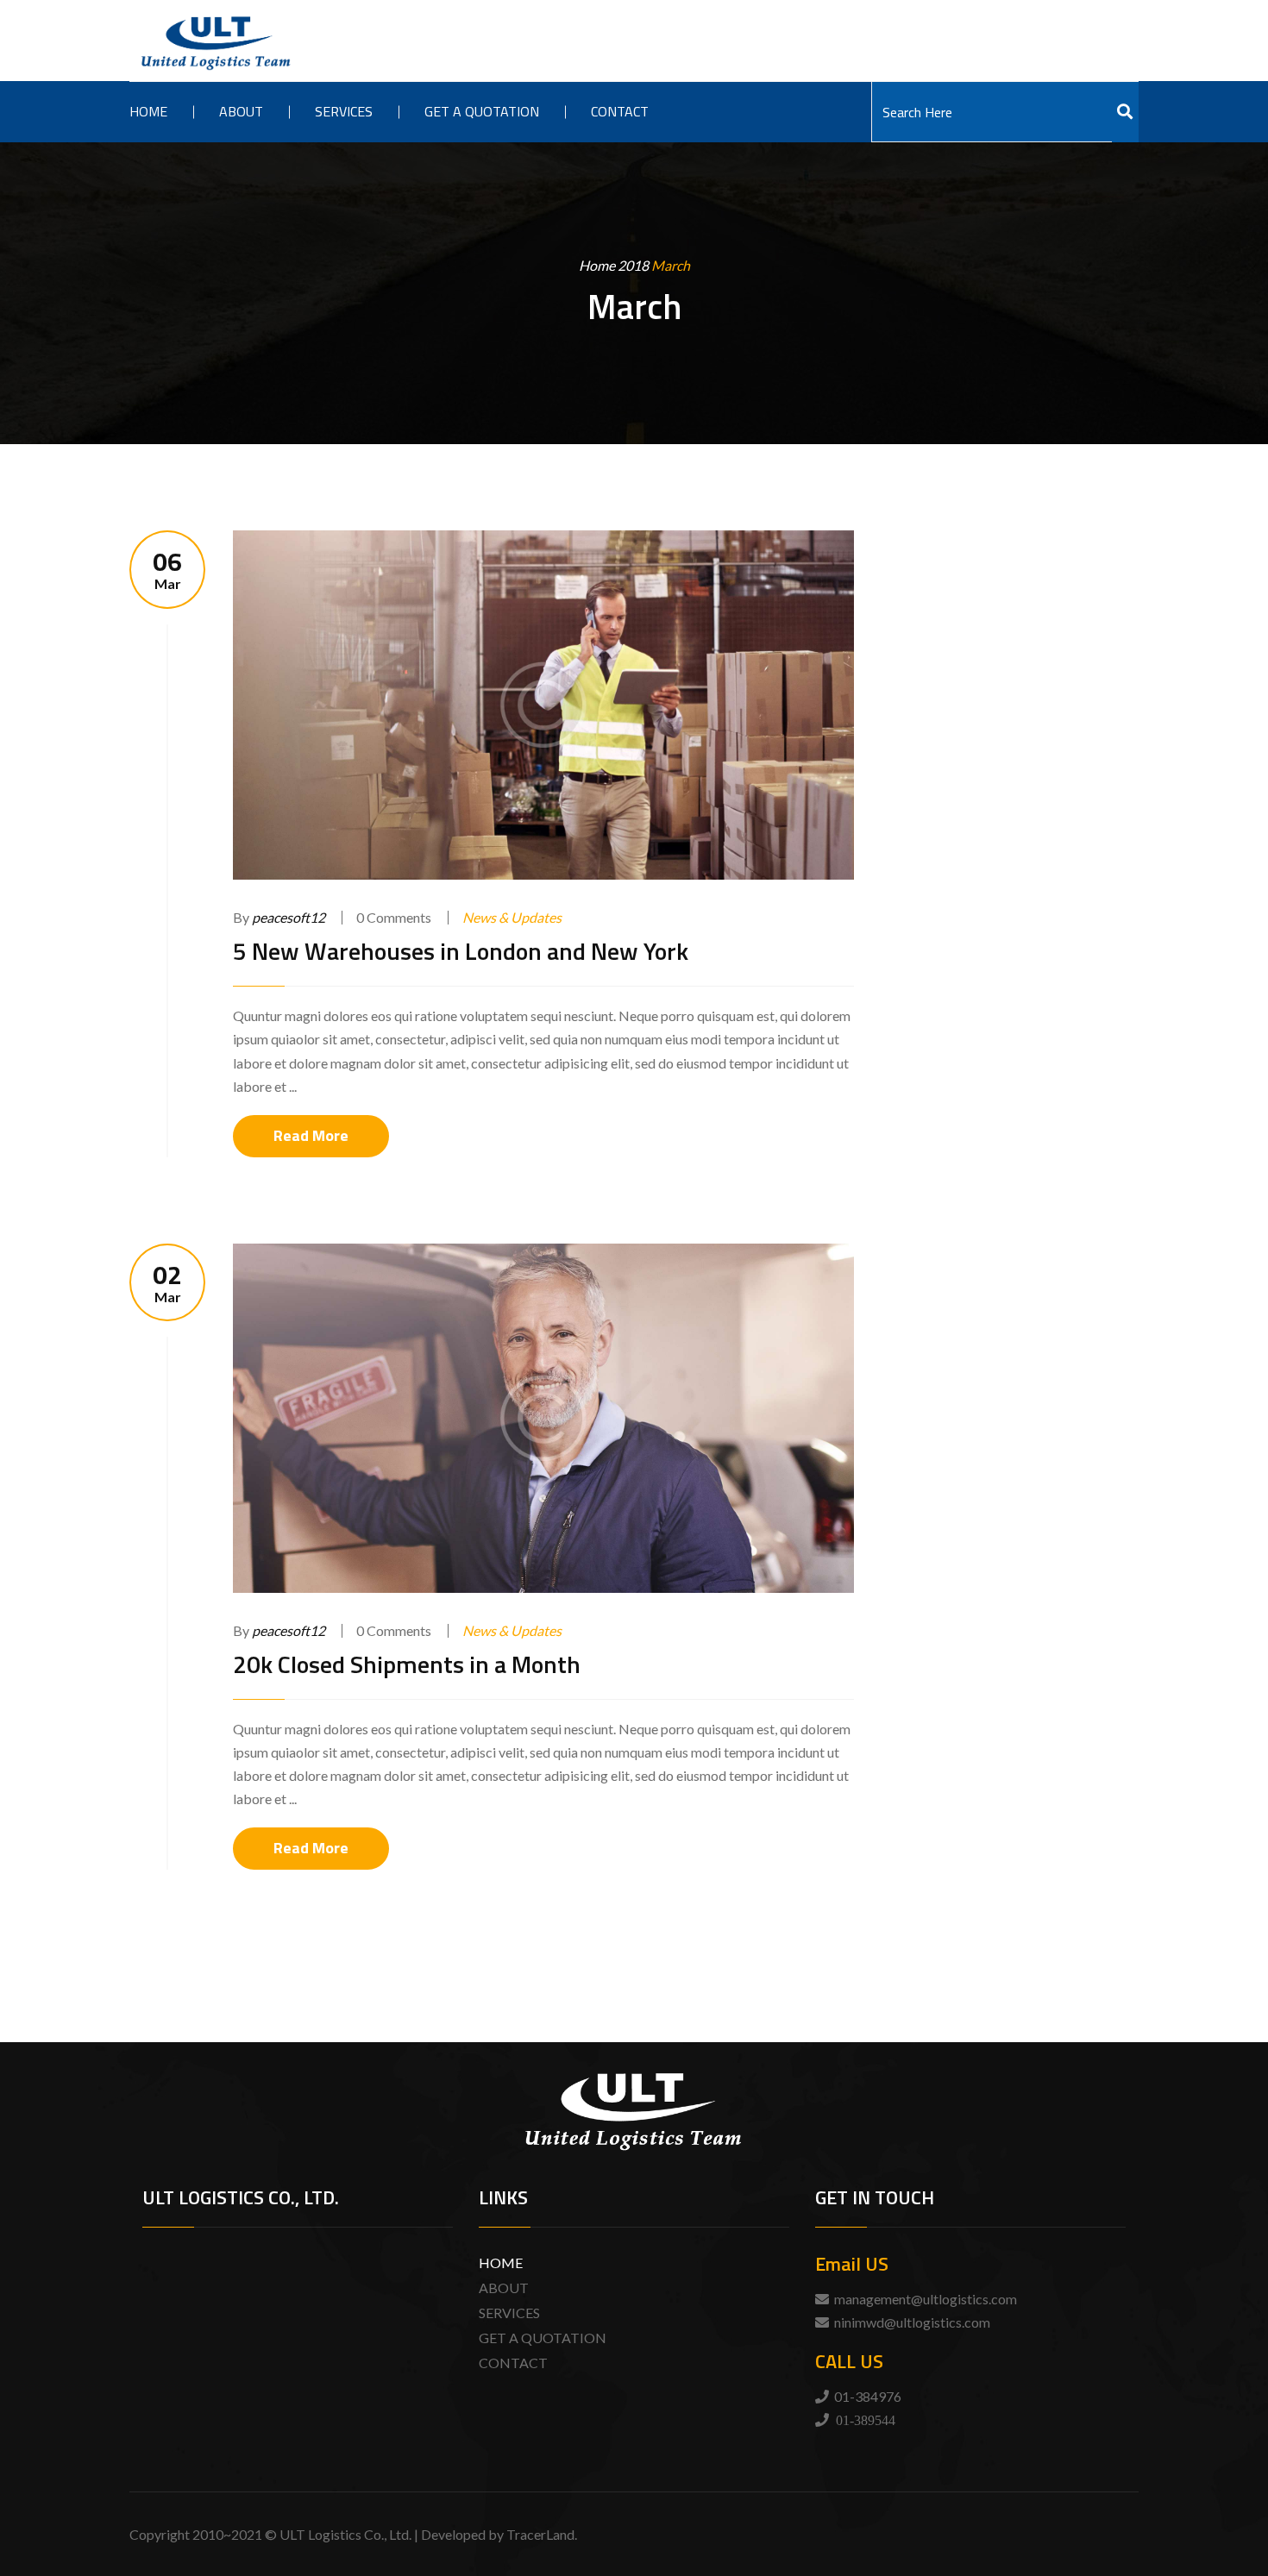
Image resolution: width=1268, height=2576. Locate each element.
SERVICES (509, 2313)
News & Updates (512, 917)
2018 (633, 265)
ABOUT (504, 2288)
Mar (167, 570)
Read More (311, 1135)
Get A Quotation (482, 111)
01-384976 (868, 2396)
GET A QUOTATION (543, 2338)
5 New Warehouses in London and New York (461, 951)
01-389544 (866, 2420)
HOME (501, 2263)
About (241, 111)
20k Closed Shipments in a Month (407, 1664)
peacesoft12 (289, 917)
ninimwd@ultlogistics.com (912, 2322)
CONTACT (513, 2363)
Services (344, 111)
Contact (620, 111)
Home (148, 111)
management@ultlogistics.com (926, 2299)
